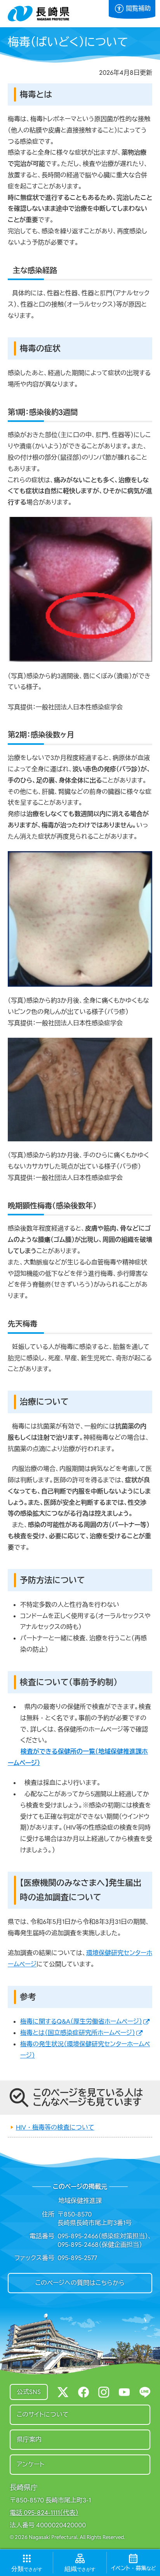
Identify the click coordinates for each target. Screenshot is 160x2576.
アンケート (30, 2464)
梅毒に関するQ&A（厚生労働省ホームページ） (81, 2021)
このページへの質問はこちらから (80, 2283)
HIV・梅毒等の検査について (55, 2127)
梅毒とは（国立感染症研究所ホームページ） (78, 2033)
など (133, 2568)
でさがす (27, 2569)
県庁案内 (29, 2439)
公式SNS (29, 2392)
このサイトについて (43, 2415)
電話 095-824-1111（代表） (44, 2513)
